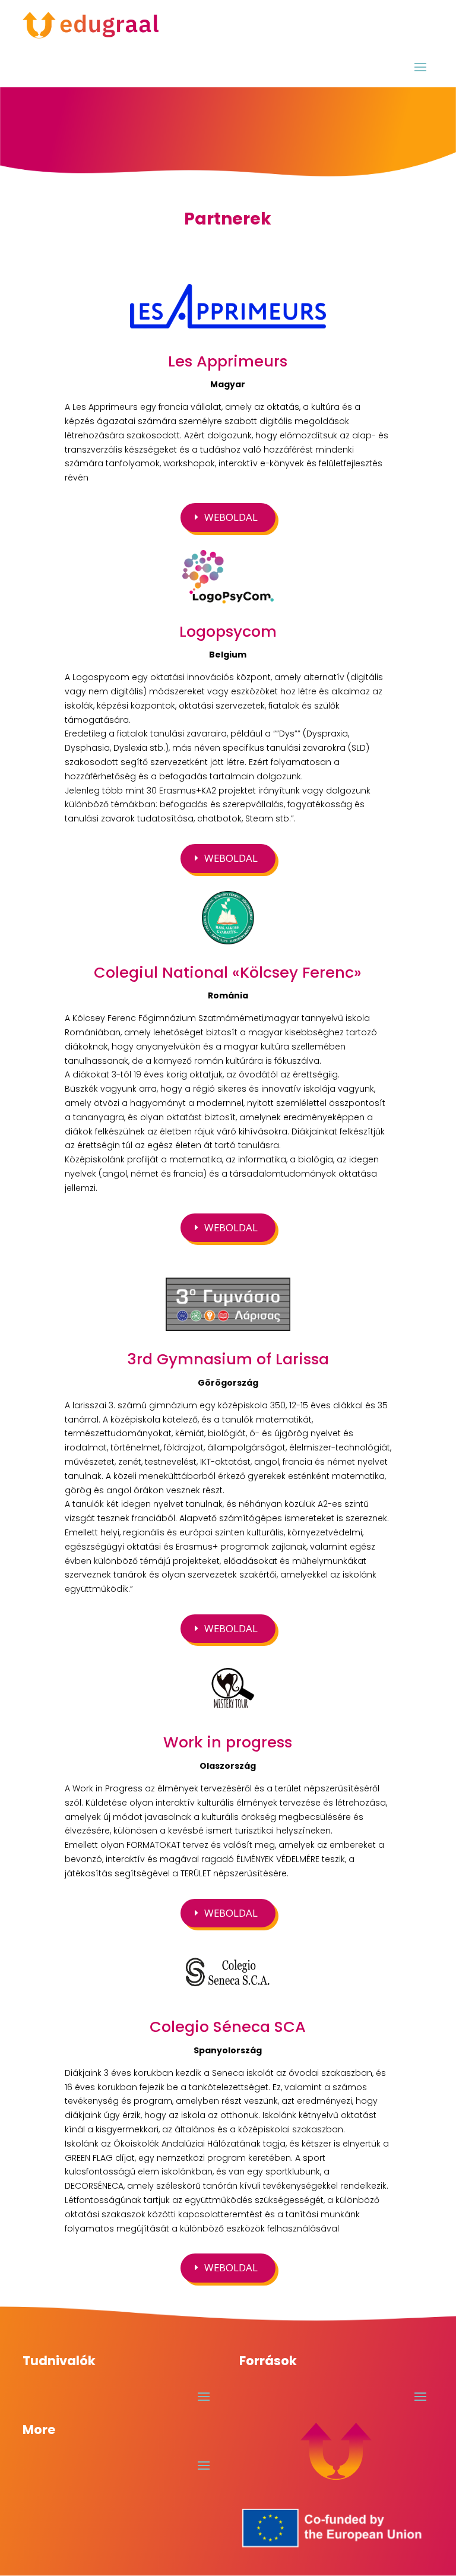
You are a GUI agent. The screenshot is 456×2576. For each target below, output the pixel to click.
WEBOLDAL (231, 517)
